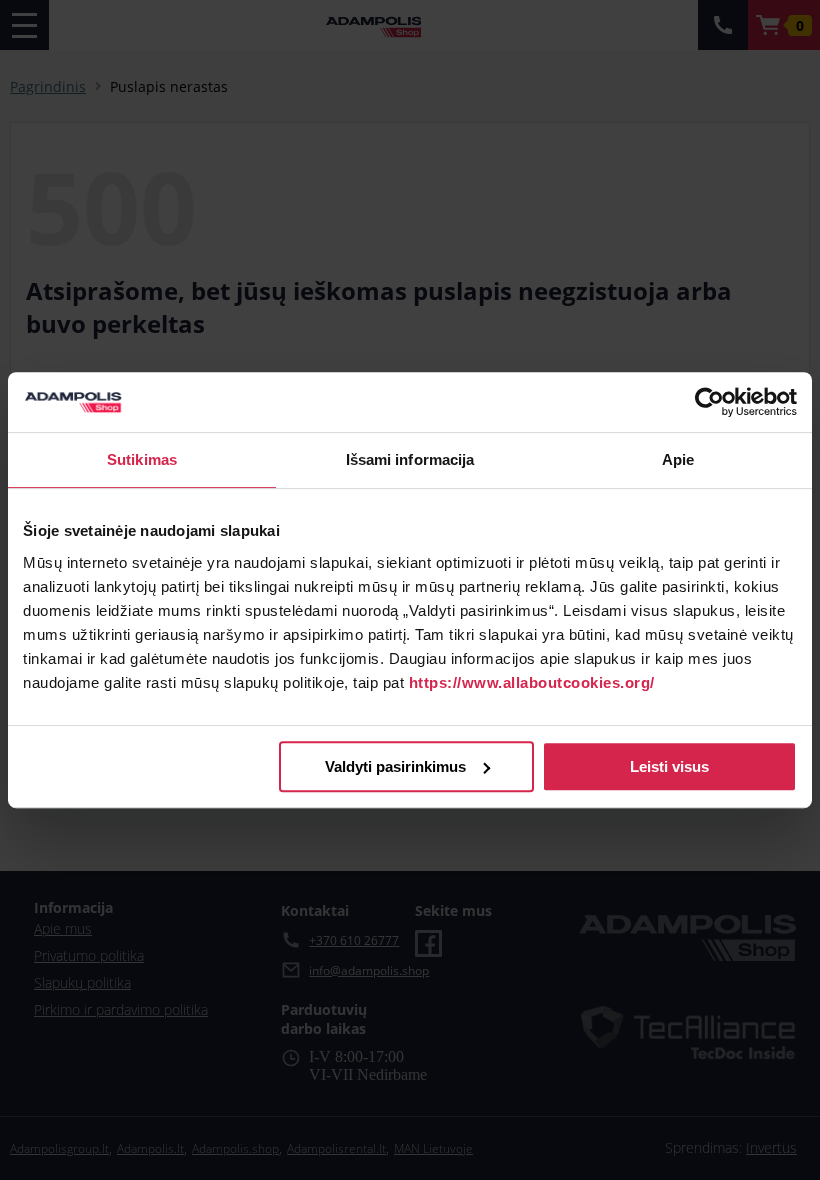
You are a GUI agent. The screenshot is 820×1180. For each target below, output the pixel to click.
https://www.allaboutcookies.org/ (532, 682)
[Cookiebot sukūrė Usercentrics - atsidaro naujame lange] (709, 402)
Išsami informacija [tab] (410, 459)
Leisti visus (669, 766)
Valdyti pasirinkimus (395, 766)
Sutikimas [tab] (142, 459)
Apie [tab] (678, 459)
